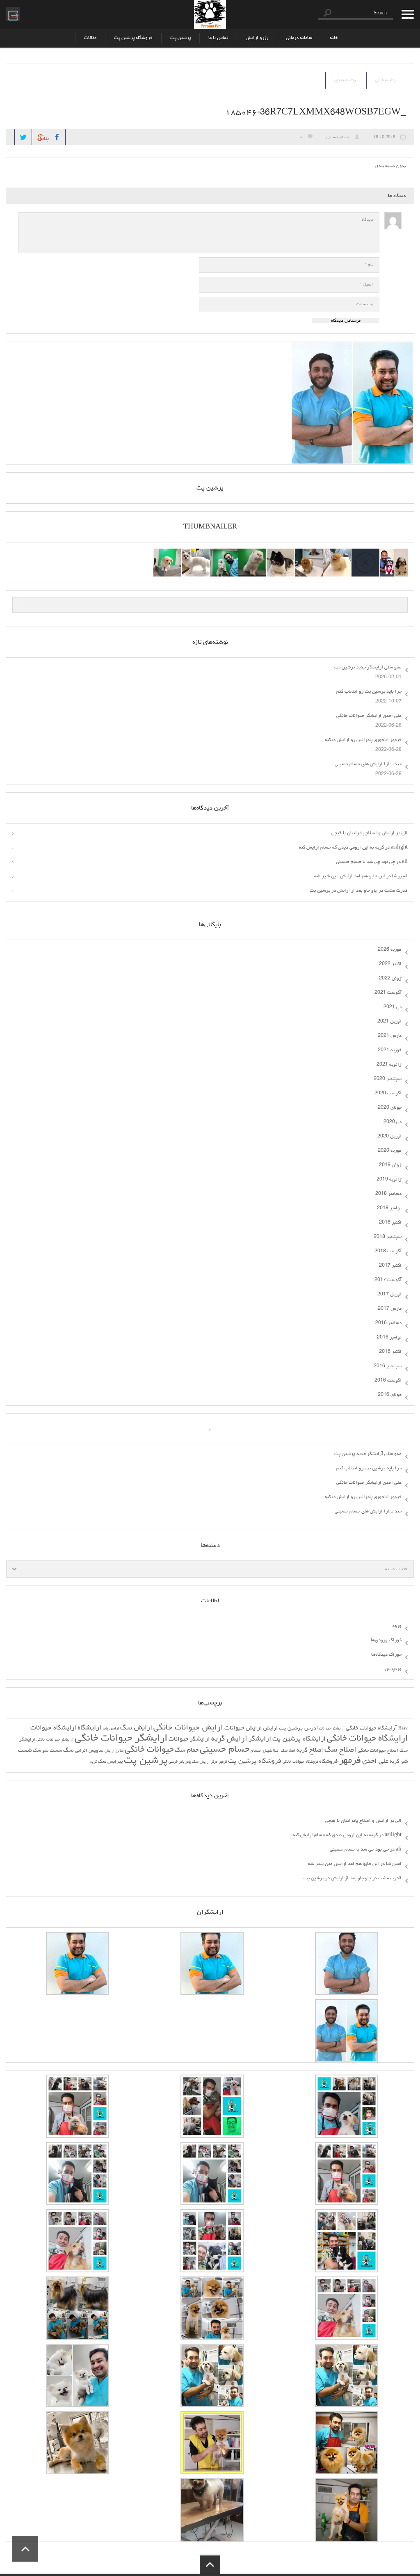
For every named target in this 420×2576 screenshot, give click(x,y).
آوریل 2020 (389, 1137)
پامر (188, 1762)
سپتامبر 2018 (388, 1237)
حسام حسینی (338, 137)
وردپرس (393, 1669)
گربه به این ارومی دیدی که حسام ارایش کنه (341, 848)
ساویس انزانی (89, 1751)
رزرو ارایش (257, 38)
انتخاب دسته (396, 1569)
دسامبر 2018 (388, 1194)
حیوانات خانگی (149, 1750)
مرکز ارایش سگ (205, 1762)
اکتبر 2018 (390, 1223)
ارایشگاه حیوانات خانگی (367, 1739)
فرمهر (350, 1761)
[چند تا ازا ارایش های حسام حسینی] (252, 554)
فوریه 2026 (390, 950)
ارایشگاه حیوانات (53, 1728)
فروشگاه (329, 1762)
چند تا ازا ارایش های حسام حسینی (368, 764)
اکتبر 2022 (390, 964)
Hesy (403, 1729)
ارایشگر (260, 1739)
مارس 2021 (390, 1036)
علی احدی (375, 1762)
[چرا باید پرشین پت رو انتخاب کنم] (337, 554)
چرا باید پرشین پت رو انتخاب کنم (369, 692)
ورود (397, 1626)
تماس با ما (218, 38)
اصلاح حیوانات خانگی (378, 1751)
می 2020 (393, 1122)
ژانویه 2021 (389, 1065)
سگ (68, 1750)
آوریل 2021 (389, 1022)
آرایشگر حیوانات (332, 1729)
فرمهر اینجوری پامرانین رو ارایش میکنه (363, 740)
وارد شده (12, 14)
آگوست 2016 (388, 1381)
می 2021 (393, 1007)
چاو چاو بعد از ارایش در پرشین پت (344, 891)
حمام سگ (187, 1750)
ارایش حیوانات (243, 1728)
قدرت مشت (396, 891)
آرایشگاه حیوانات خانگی (371, 1728)
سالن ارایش (114, 1751)
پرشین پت (180, 38)
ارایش (270, 1728)
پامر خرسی (176, 1762)
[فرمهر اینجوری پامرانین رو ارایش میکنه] (281, 554)
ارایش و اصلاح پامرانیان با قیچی (363, 833)
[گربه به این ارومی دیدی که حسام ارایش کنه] (224, 554)
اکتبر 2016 (390, 1352)
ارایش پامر (111, 1729)
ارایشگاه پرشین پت (299, 1739)
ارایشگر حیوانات (189, 1739)
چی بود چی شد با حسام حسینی (365, 862)
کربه (94, 1762)
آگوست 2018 (388, 1251)
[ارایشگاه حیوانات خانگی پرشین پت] (210, 14)
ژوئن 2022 (390, 979)
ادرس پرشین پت (298, 1728)
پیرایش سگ (110, 1762)
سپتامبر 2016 (388, 1366)
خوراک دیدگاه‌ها (386, 1655)
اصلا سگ (288, 1751)
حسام (256, 1751)
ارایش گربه (229, 1739)
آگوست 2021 (388, 993)
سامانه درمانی (299, 38)
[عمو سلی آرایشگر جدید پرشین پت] (394, 554)
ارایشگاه (89, 1728)
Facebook (57, 137)
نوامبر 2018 (389, 1208)
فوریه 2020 (390, 1151)
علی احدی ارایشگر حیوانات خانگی (369, 716)
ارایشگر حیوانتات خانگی (55, 1740)
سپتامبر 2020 (388, 1079)
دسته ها (405, 14)
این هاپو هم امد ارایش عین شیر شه (350, 876)
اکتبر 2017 (390, 1266)
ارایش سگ (136, 1728)
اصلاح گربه (310, 1750)
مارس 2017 (390, 1309)
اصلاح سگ (340, 1750)
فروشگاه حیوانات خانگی (300, 1762)
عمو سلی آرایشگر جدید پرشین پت (368, 668)
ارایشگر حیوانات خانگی (121, 1739)
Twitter (23, 137)
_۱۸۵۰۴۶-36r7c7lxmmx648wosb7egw (315, 113)
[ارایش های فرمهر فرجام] (196, 554)
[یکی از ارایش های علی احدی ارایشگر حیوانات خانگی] (167, 554)
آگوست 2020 (388, 1094)
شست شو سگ (47, 1751)
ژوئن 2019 (390, 1165)
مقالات (90, 38)
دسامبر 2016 (388, 1323)
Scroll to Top (25, 2549)
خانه (334, 38)
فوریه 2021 (390, 1050)
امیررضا (400, 876)
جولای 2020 (390, 1108)
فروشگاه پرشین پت (133, 38)
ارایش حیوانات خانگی (188, 1728)
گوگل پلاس (41, 135)
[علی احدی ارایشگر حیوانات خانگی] (309, 554)
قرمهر (223, 1762)
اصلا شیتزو (271, 1751)
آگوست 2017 (388, 1280)
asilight (399, 848)
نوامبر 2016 (389, 1338)
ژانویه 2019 (389, 1180)
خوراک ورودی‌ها (386, 1640)
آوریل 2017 (389, 1295)
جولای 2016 (390, 1395)
